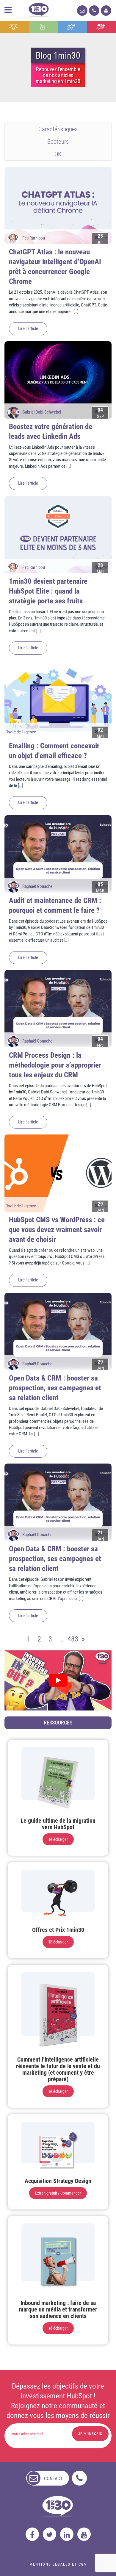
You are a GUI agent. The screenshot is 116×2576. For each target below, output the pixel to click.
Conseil (15, 27)
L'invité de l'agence (20, 732)
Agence (102, 27)
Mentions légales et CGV (58, 2564)
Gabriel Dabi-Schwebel (42, 412)
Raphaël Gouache (37, 886)
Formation (73, 27)
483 (72, 1639)
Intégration (44, 27)
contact (53, 2479)
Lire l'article (28, 328)
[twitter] (50, 2534)
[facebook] (32, 2534)
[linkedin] (67, 2534)
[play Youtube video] (58, 1680)
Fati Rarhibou (34, 238)
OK (58, 154)
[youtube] (84, 2534)
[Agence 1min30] (39, 9)
